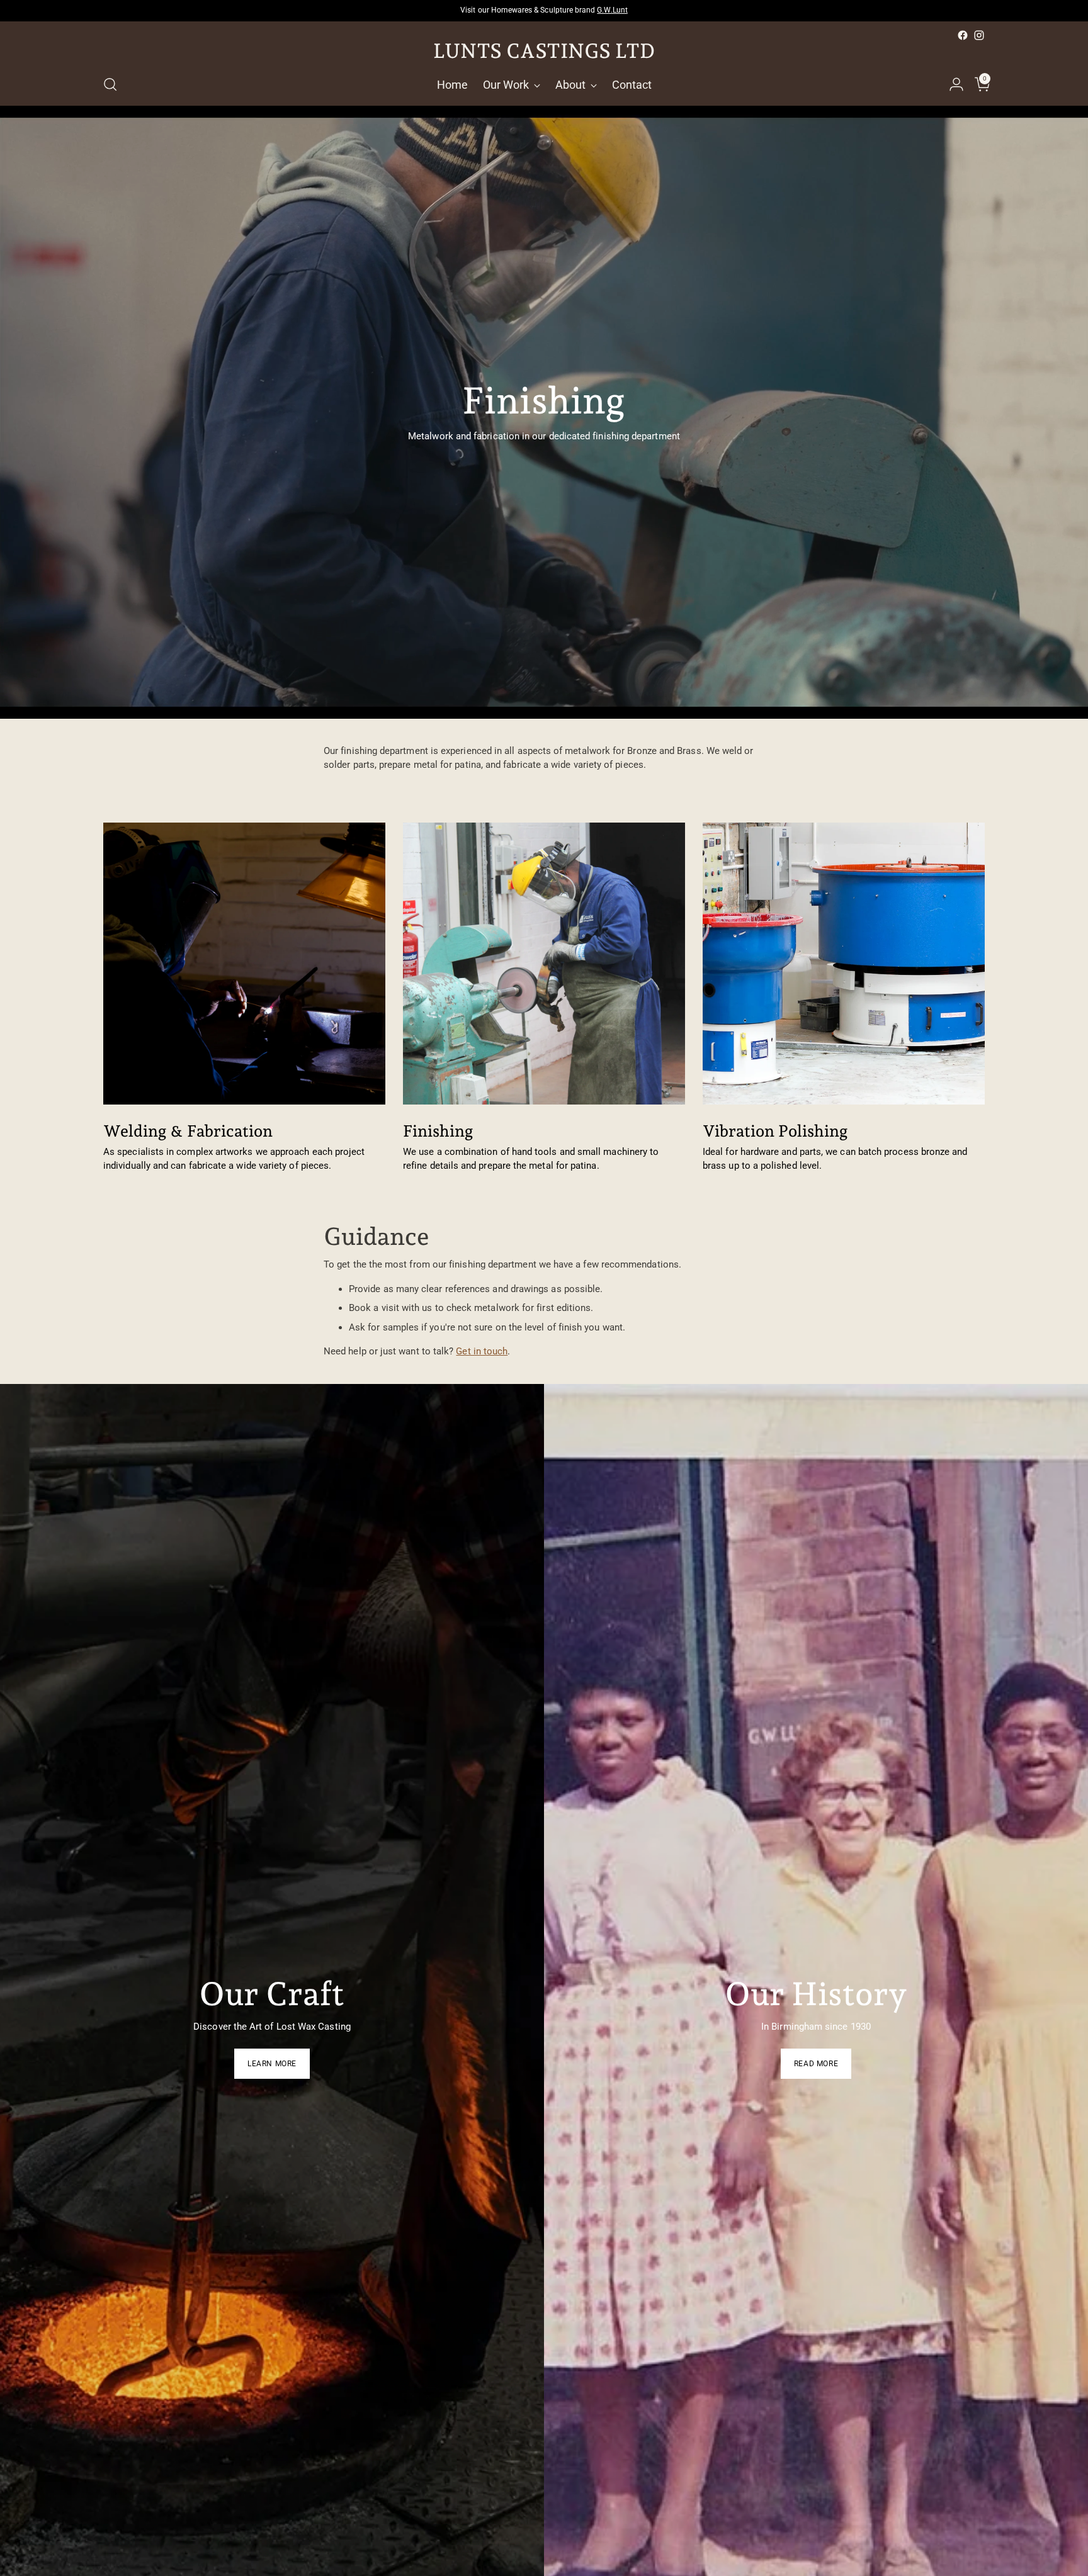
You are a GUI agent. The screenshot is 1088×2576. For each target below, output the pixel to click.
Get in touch (482, 1351)
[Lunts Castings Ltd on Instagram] (979, 35)
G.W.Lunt (612, 10)
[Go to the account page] (951, 84)
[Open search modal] (110, 84)
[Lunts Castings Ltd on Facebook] (963, 35)
